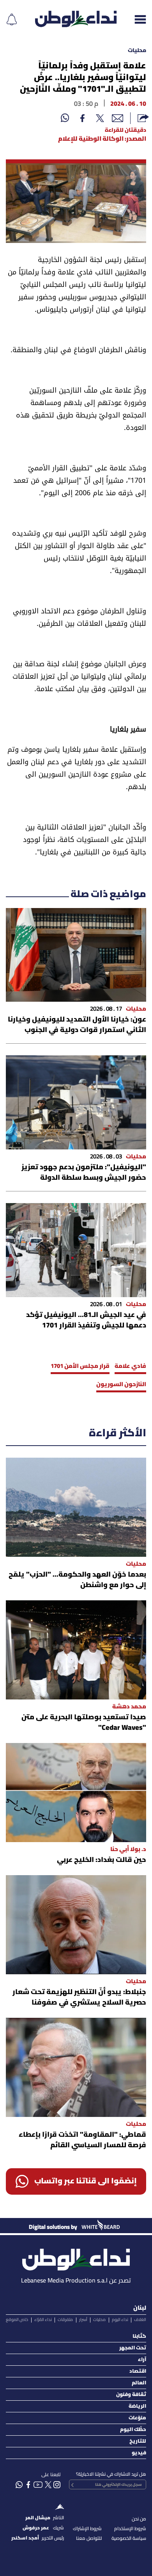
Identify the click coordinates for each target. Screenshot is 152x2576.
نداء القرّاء (43, 2320)
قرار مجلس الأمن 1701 (80, 1366)
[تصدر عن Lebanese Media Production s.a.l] (76, 2257)
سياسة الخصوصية (129, 2538)
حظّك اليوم (133, 2430)
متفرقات (65, 2320)
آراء (142, 2360)
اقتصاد (138, 2371)
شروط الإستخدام (130, 2529)
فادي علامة (130, 1366)
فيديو (139, 2453)
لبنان (140, 2308)
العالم (139, 2383)
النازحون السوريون (121, 1385)
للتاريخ (138, 2441)
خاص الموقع (17, 2320)
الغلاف (140, 2320)
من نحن (139, 2519)
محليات (137, 51)
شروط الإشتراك (87, 2529)
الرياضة (137, 2406)
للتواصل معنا (89, 2538)
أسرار (83, 2320)
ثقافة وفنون (131, 2395)
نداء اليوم (120, 2320)
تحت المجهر (133, 2348)
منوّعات (137, 2418)
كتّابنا (139, 2336)
